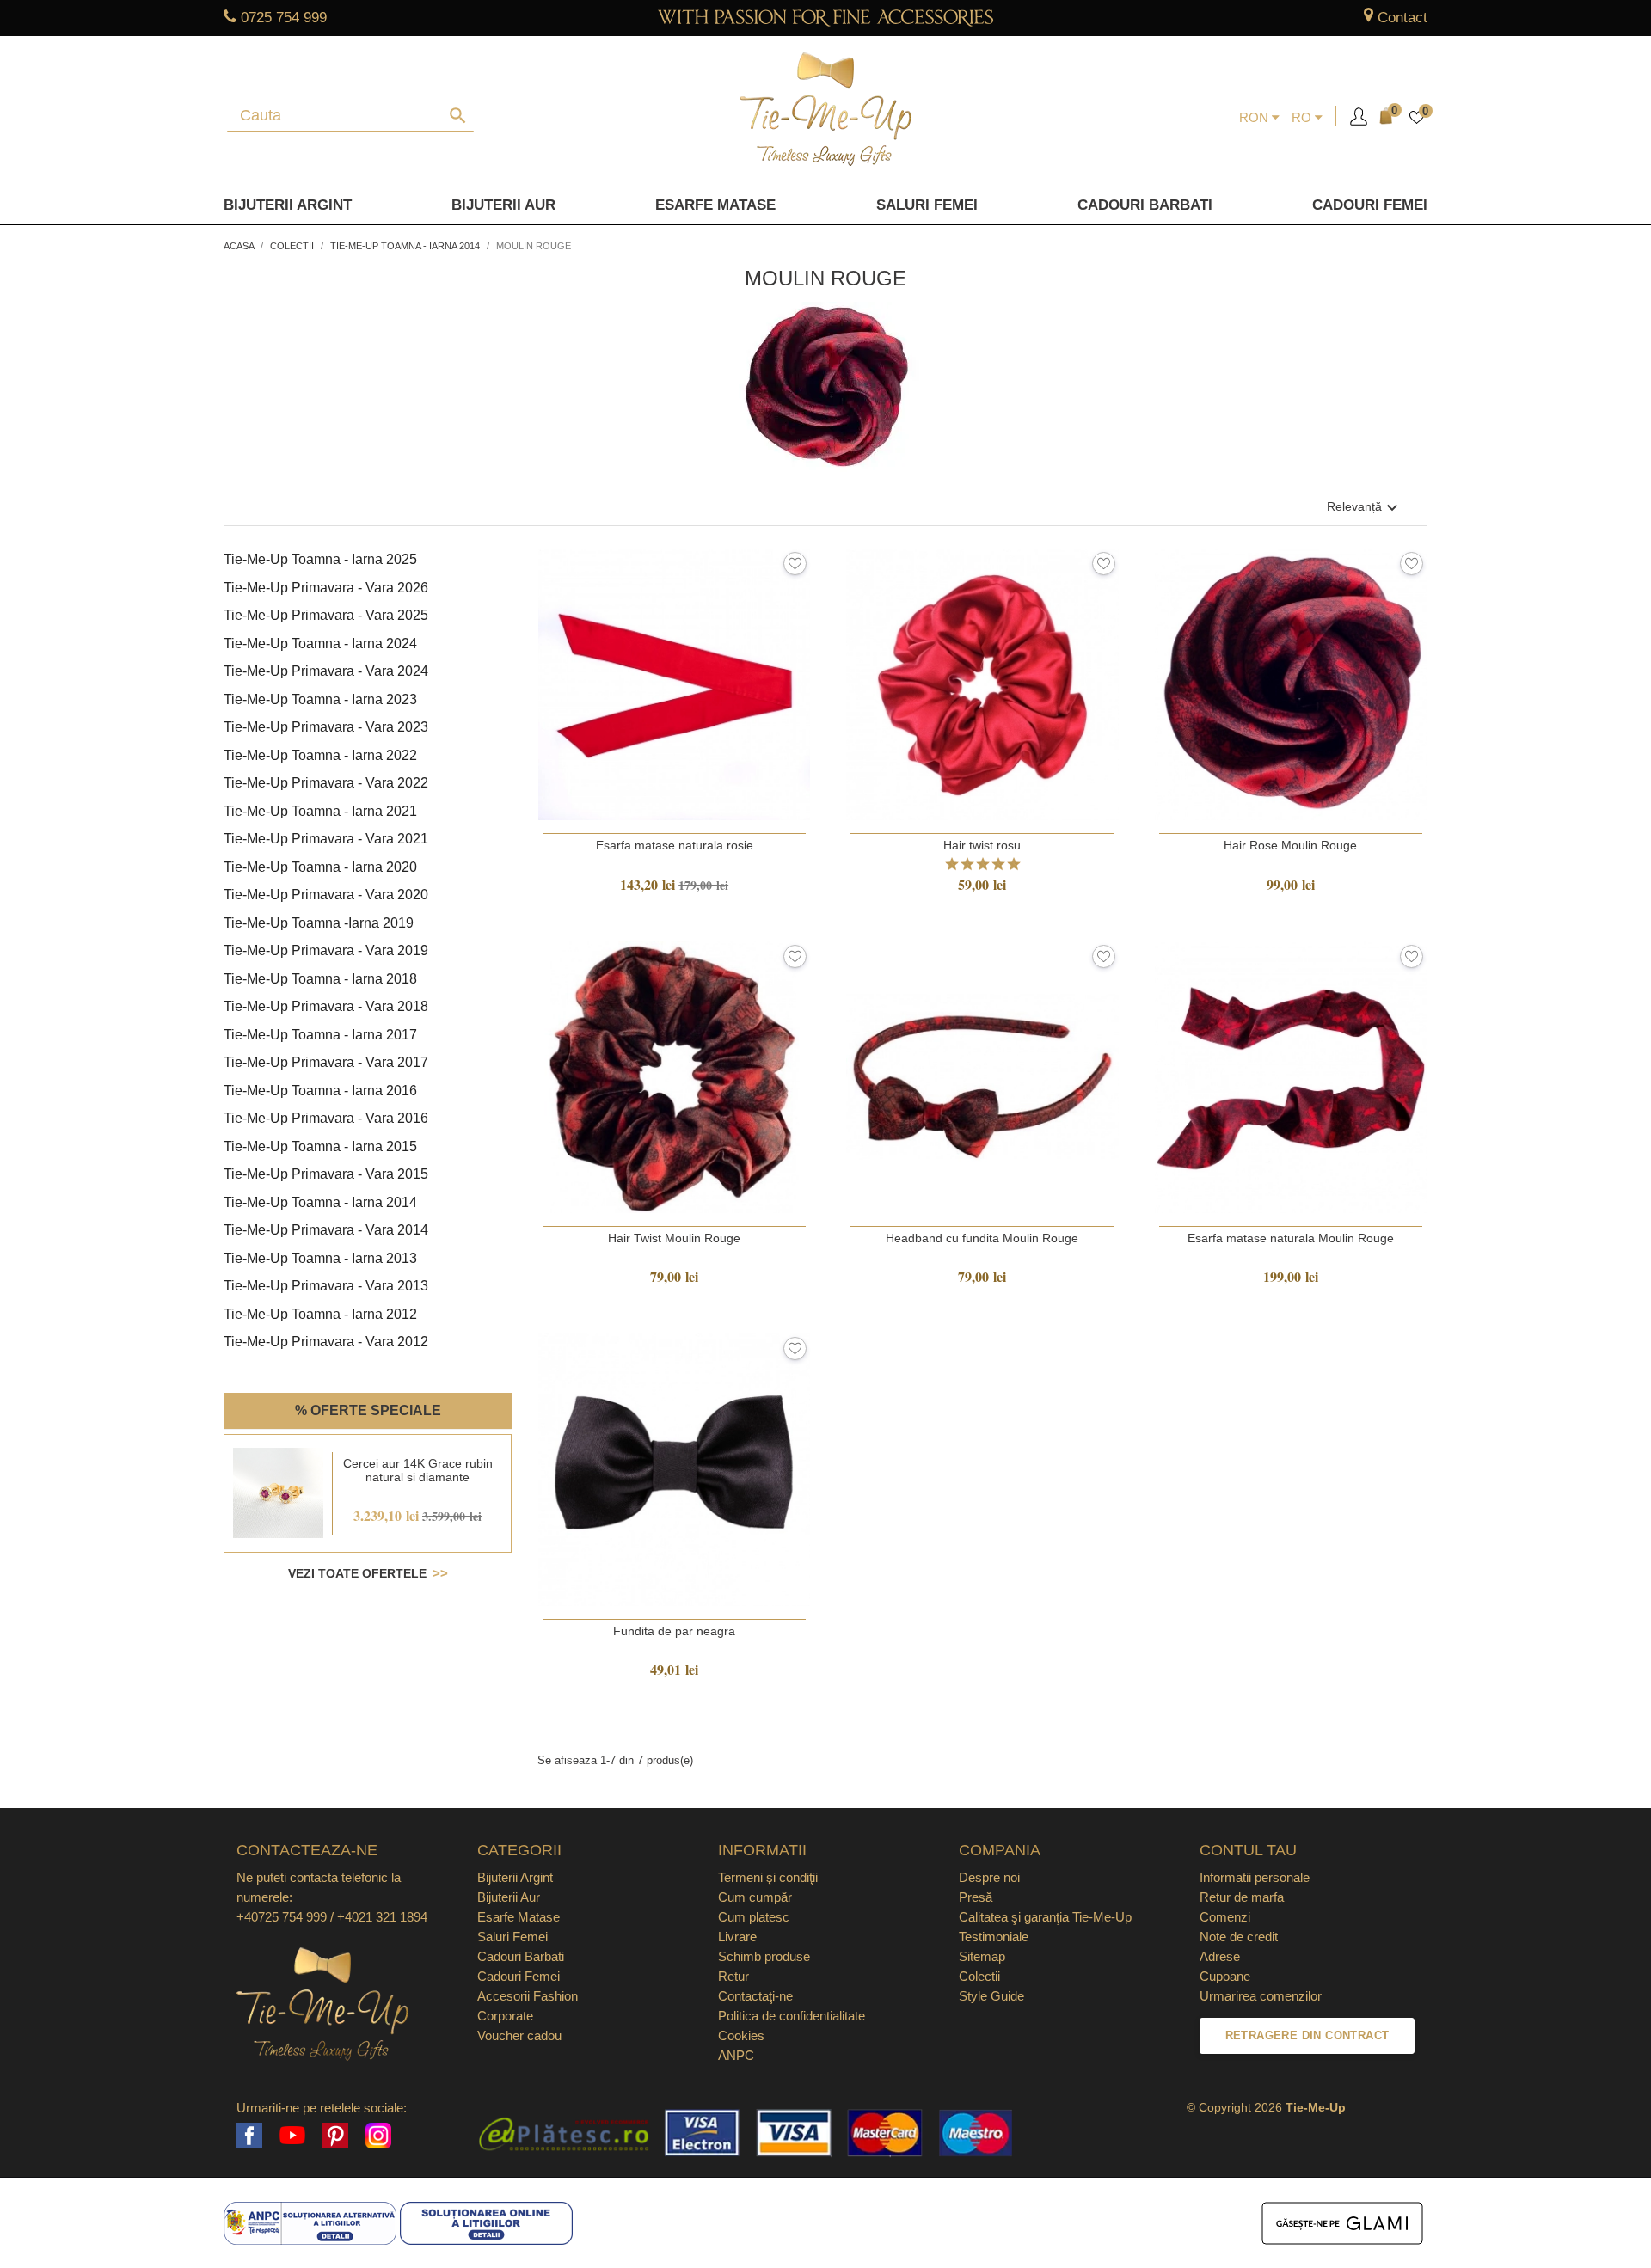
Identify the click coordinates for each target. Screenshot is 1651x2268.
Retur (733, 1976)
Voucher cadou (519, 2035)
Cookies (741, 2035)
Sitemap (982, 1956)
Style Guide (991, 1996)
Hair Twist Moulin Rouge (674, 1238)
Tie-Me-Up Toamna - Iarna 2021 (320, 811)
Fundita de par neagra (674, 1631)
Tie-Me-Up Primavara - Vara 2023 (326, 727)
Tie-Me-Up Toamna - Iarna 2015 (320, 1146)
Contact (1402, 18)
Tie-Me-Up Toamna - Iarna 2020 (320, 867)
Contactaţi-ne (755, 1996)
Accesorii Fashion (528, 1996)
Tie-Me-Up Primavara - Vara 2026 (326, 588)
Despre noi (989, 1877)
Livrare (737, 1937)
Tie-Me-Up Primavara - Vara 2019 (326, 950)
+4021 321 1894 (382, 1917)
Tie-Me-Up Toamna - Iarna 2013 (320, 1258)
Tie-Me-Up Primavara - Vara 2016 (326, 1118)
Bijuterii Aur (503, 205)
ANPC (736, 2055)
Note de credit (1239, 1937)
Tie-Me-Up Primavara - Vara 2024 (326, 671)
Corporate (505, 2016)
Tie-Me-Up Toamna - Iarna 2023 (320, 699)
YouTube (292, 2136)
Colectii (979, 1976)
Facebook (249, 2136)
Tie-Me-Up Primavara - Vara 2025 (326, 615)
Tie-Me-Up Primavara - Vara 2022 (326, 783)
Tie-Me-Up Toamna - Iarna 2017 (320, 1035)
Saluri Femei (927, 205)
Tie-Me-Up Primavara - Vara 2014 (326, 1230)
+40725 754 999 (282, 1917)
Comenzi (1225, 1917)
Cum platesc (754, 1917)
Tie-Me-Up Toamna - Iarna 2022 (320, 755)
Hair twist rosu (982, 845)
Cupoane (1225, 1976)
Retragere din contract (1307, 2035)
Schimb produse (764, 1956)
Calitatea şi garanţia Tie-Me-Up (1045, 1917)
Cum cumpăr (755, 1897)
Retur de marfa (1242, 1897)
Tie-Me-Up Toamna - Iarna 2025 (320, 559)
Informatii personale (1255, 1877)
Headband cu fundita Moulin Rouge (982, 1238)
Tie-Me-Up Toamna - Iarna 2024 (320, 644)
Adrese (1220, 1956)
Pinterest (335, 2136)
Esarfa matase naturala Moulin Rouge (1291, 1238)
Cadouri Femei (1370, 205)
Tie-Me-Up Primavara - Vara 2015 (326, 1174)
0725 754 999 (284, 18)
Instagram (378, 2136)
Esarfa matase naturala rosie (675, 845)
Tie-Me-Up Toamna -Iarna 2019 (319, 923)
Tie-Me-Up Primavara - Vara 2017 (326, 1062)
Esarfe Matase (715, 205)
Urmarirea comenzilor (1261, 1996)
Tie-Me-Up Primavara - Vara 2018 (326, 1006)
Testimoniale (994, 1937)
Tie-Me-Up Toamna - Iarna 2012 (320, 1314)
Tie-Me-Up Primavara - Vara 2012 (326, 1342)
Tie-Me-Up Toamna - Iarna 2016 (320, 1091)
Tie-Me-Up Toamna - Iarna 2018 (320, 979)
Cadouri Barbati (1145, 205)
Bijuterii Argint (288, 205)
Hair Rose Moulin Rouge (1290, 845)
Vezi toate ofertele (357, 1573)
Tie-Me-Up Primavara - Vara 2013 (326, 1286)
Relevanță (1365, 508)
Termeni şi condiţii (768, 1877)
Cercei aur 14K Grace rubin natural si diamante (418, 1470)
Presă (976, 1897)
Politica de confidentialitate (792, 2016)
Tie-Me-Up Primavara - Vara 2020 (326, 895)
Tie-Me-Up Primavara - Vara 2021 (326, 839)
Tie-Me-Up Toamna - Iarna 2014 (320, 1202)
